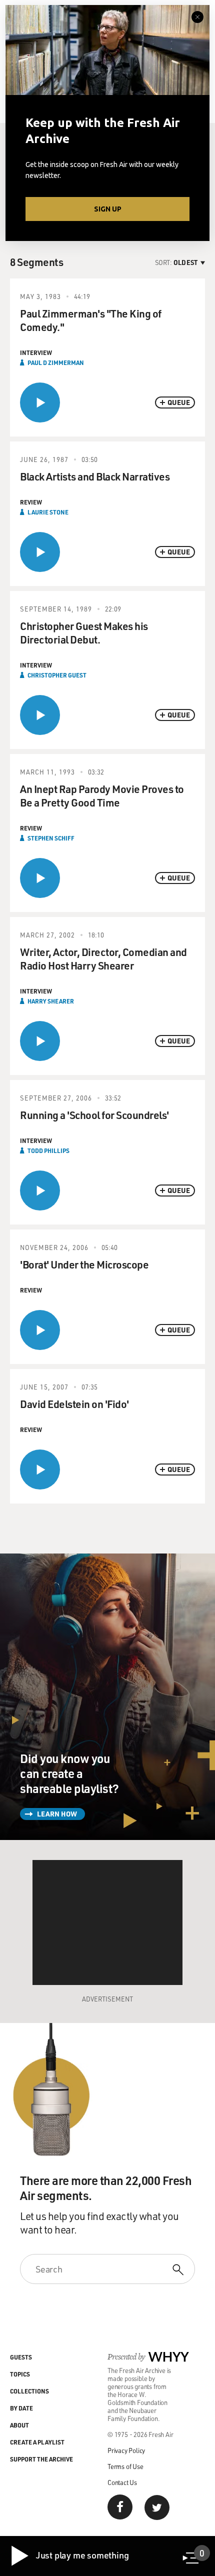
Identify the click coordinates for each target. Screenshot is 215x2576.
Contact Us (122, 2482)
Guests (21, 2357)
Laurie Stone (48, 512)
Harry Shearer (51, 1001)
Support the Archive (41, 2459)
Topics (20, 2374)
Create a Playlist (37, 2442)
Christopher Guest (57, 675)
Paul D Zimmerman (56, 362)
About (19, 2425)
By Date (21, 2408)
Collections (29, 2391)
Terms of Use (125, 2466)
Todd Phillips (48, 1150)
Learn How (57, 1814)
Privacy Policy (126, 2450)
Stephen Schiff (51, 838)
